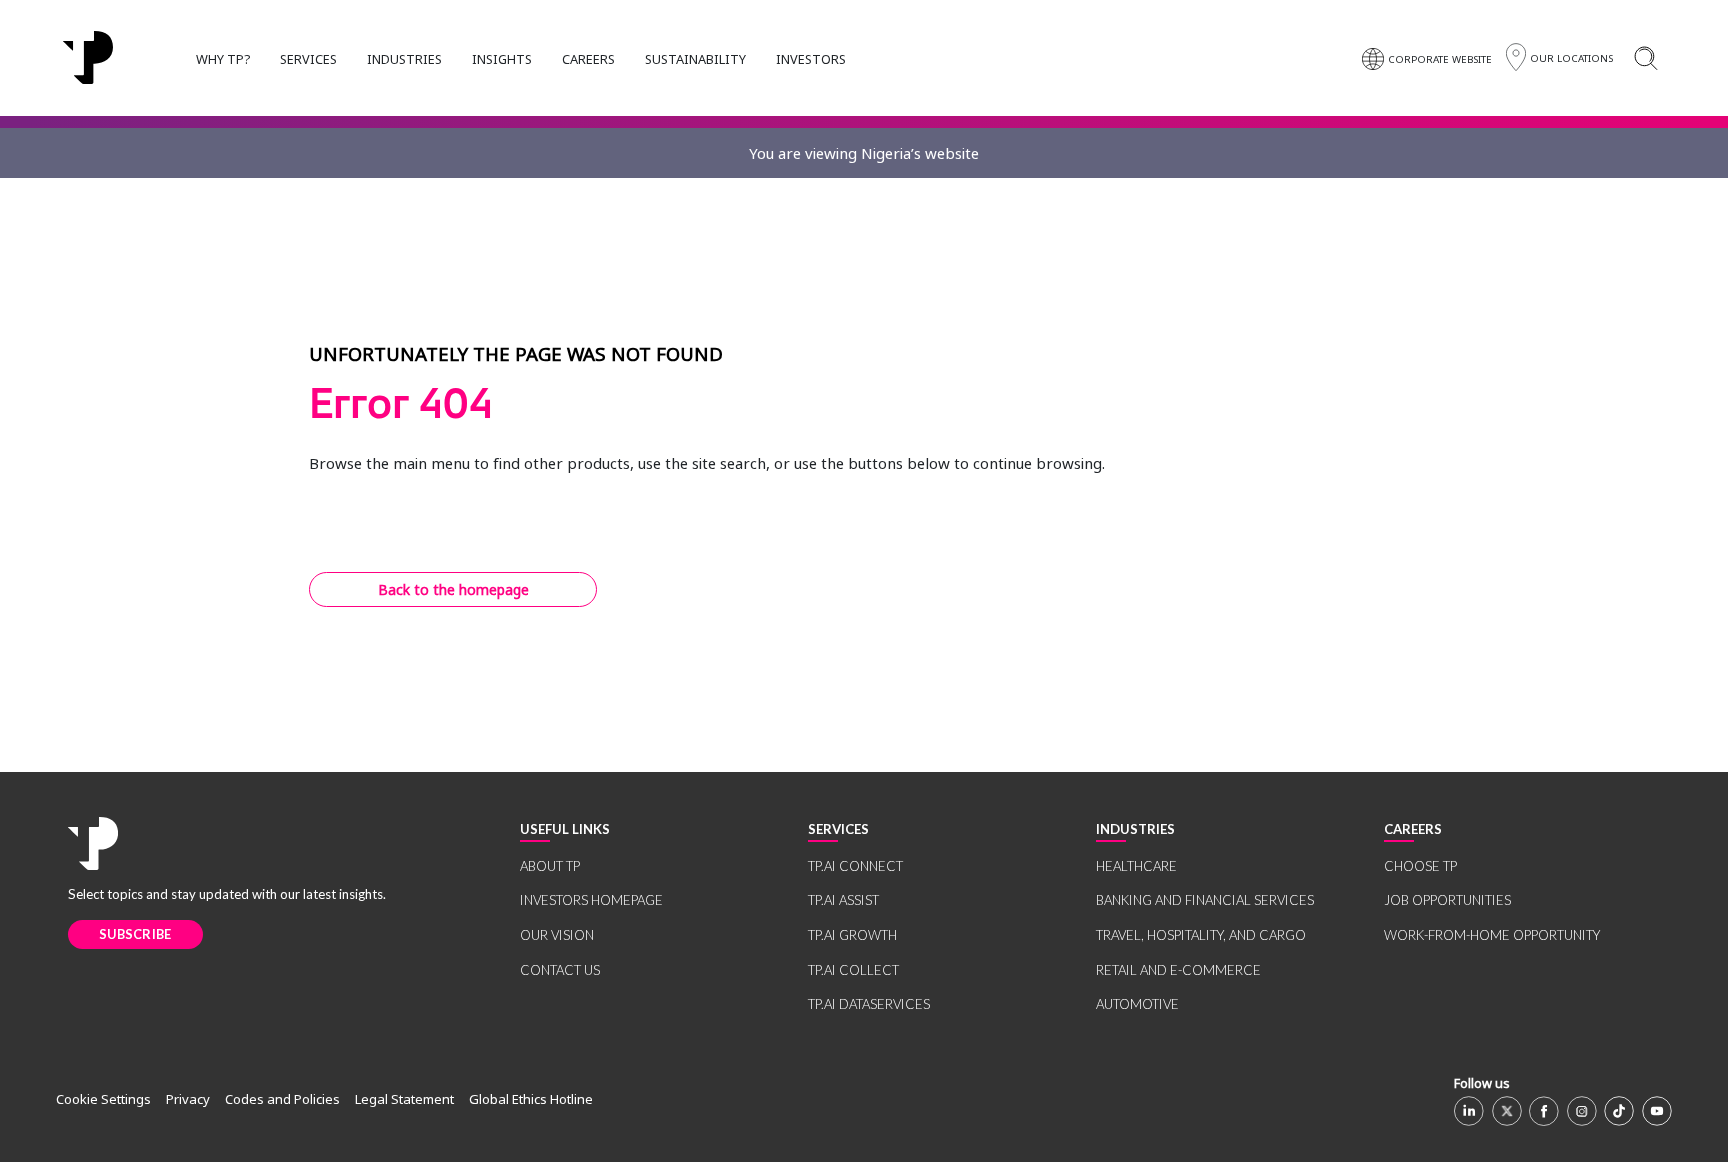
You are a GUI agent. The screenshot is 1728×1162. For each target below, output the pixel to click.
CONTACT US (560, 970)
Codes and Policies (282, 1099)
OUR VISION (557, 935)
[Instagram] (1582, 1111)
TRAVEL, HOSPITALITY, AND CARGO (1201, 935)
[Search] (1645, 57)
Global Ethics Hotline (531, 1099)
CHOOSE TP (1420, 866)
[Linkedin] (1469, 1111)
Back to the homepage (453, 589)
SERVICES (308, 59)
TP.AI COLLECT (853, 970)
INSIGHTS (502, 59)
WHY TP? (223, 59)
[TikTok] (1619, 1111)
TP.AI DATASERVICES (869, 1004)
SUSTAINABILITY (695, 59)
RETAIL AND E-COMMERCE (1178, 970)
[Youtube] (1657, 1111)
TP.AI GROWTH (852, 935)
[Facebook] (1544, 1111)
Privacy (188, 1099)
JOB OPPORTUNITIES (1447, 900)
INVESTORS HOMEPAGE (591, 900)
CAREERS (588, 59)
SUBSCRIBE (135, 934)
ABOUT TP (550, 866)
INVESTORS (811, 59)
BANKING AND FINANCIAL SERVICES (1205, 900)
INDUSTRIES (404, 59)
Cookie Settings (103, 1099)
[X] (1507, 1111)
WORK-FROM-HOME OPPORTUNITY (1492, 935)
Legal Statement (404, 1099)
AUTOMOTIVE (1137, 1004)
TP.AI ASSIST (843, 900)
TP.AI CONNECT (855, 866)
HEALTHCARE (1136, 866)
